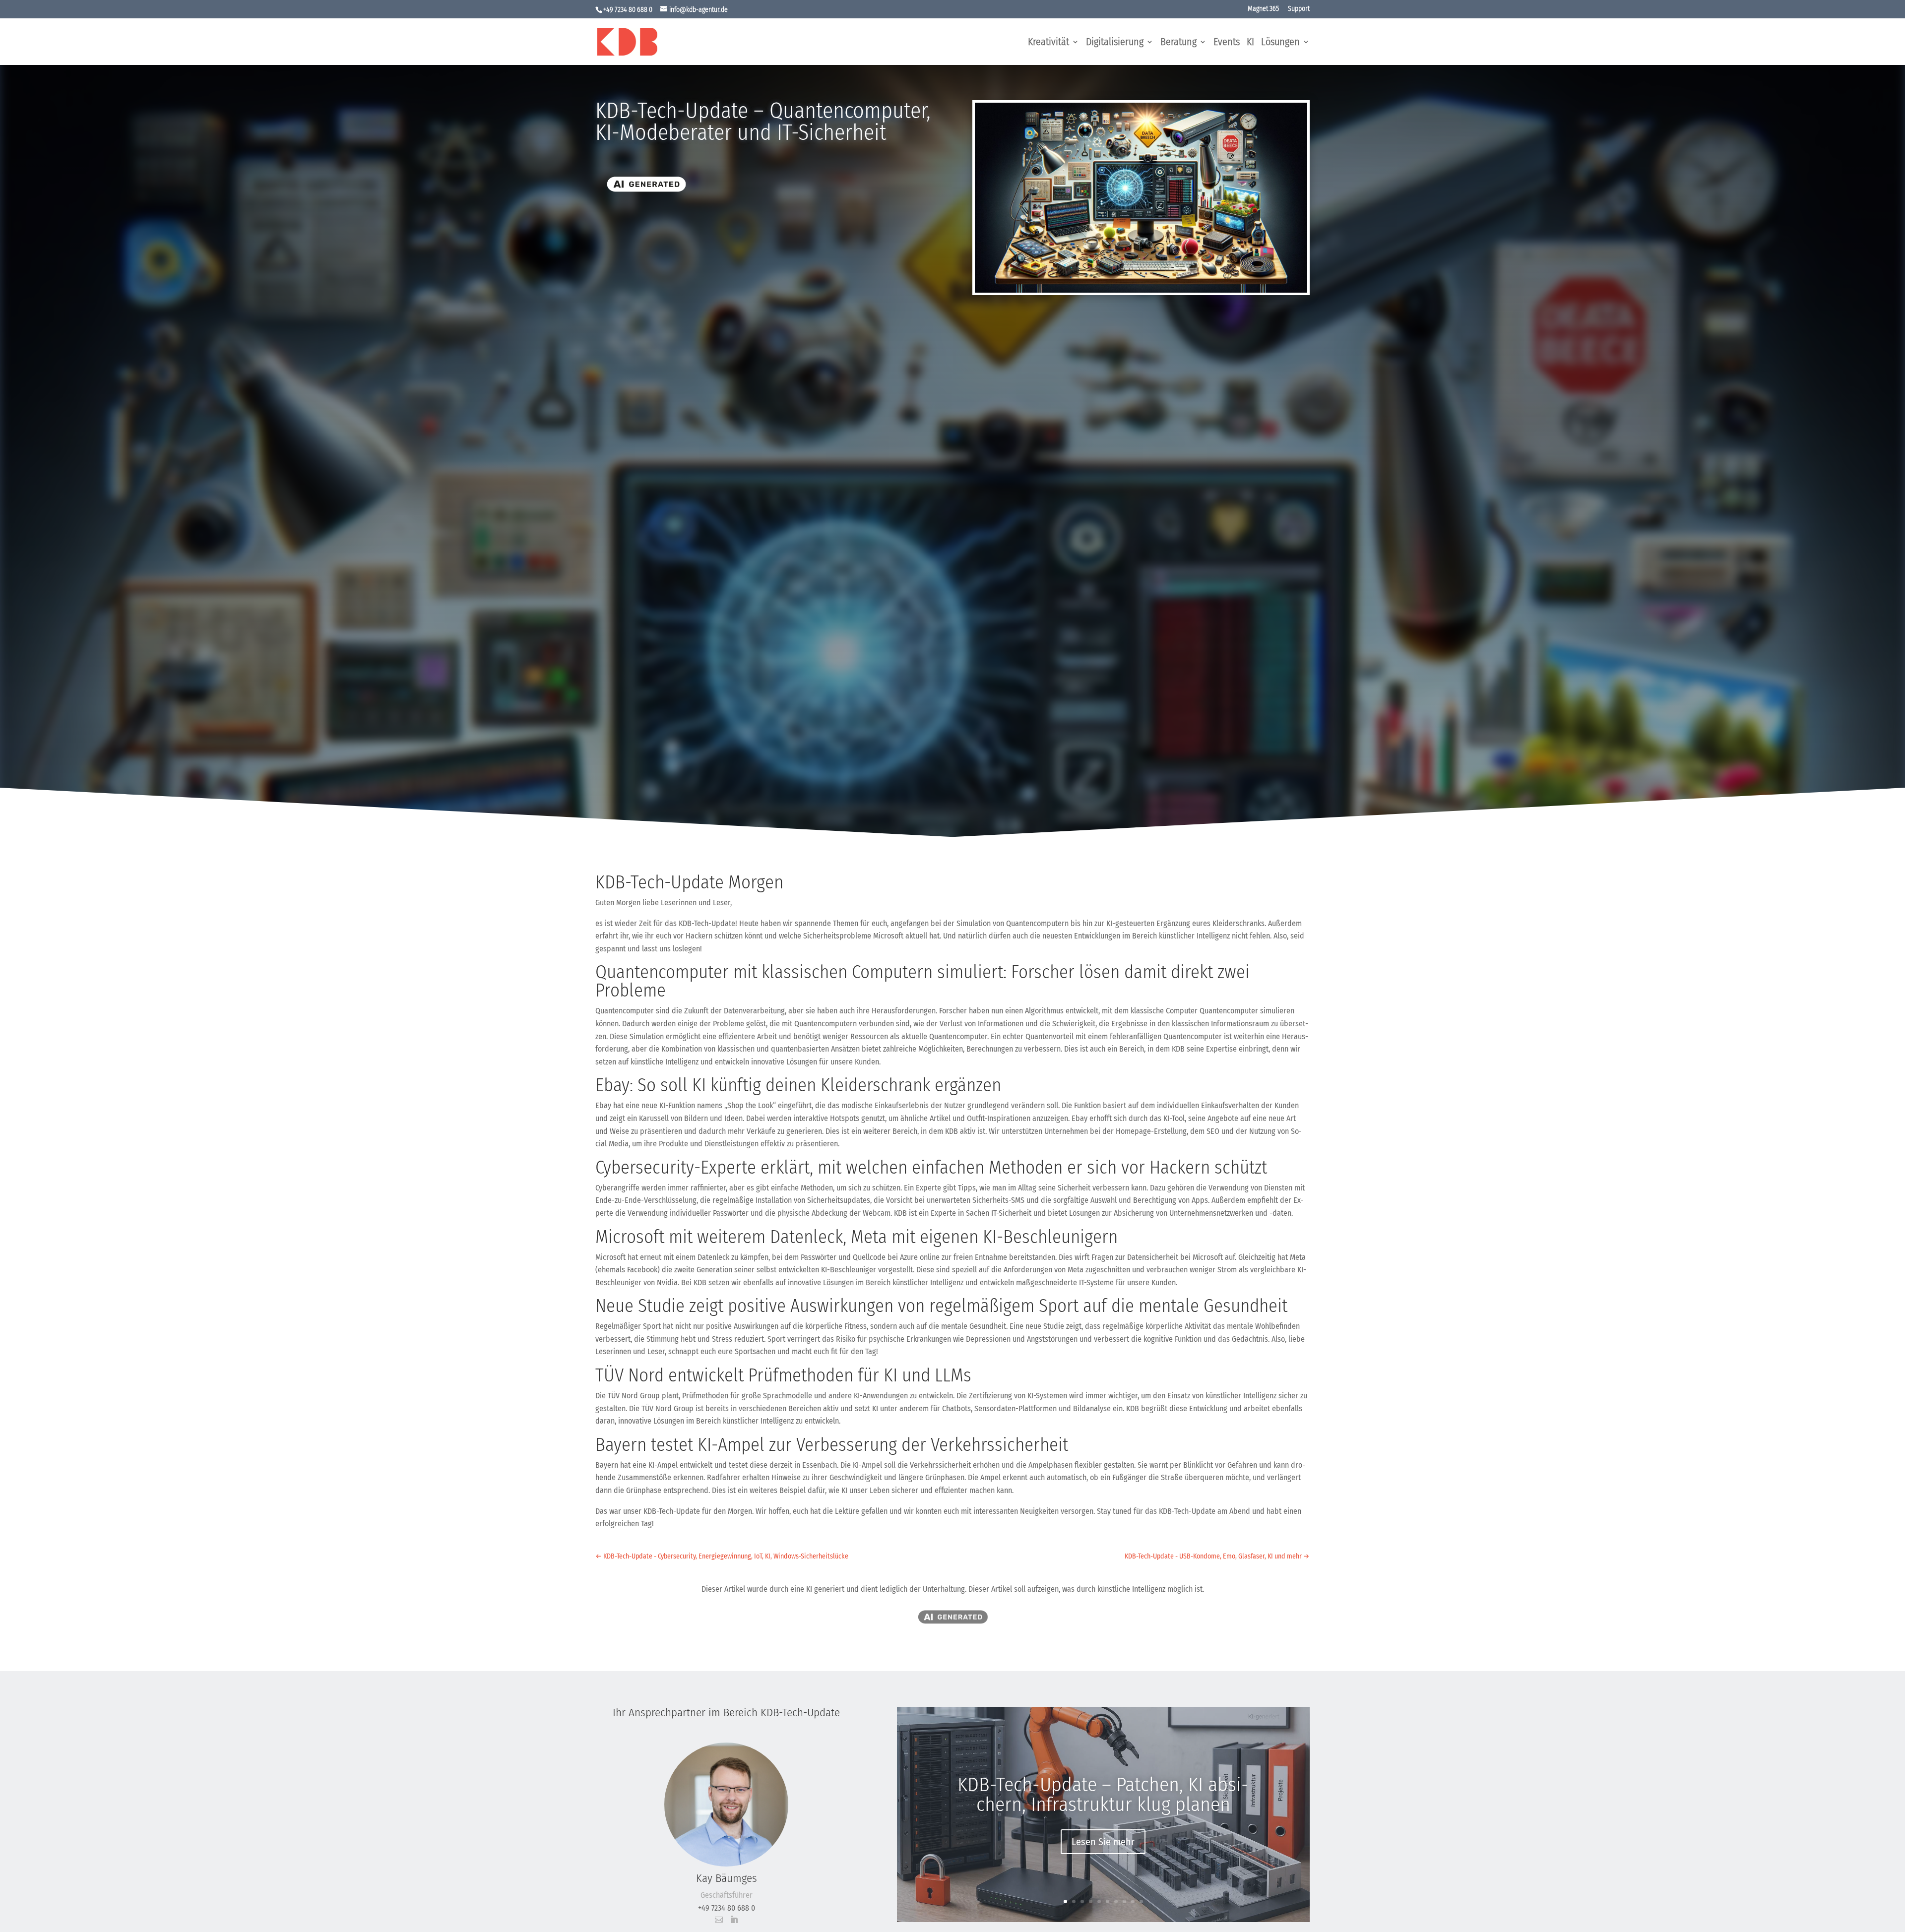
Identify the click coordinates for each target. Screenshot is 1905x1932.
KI (1250, 43)
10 (1141, 1901)
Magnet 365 (1263, 9)
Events (1227, 43)
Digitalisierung (1115, 43)
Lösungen (1280, 43)
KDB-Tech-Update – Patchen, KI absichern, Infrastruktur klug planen (1103, 1795)
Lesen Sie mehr (1103, 1842)
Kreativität (1048, 43)
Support (1299, 9)
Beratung (1178, 43)
